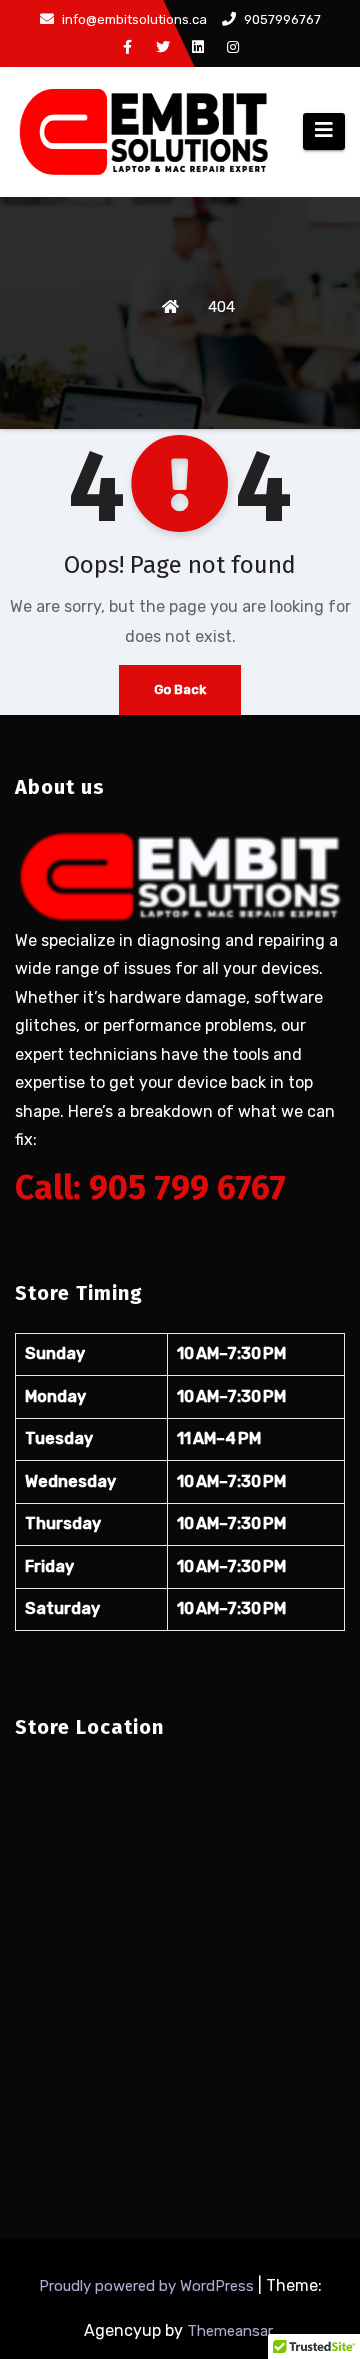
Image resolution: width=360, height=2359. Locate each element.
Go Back (180, 689)
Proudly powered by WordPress (148, 2286)
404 (221, 307)
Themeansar (230, 2331)
